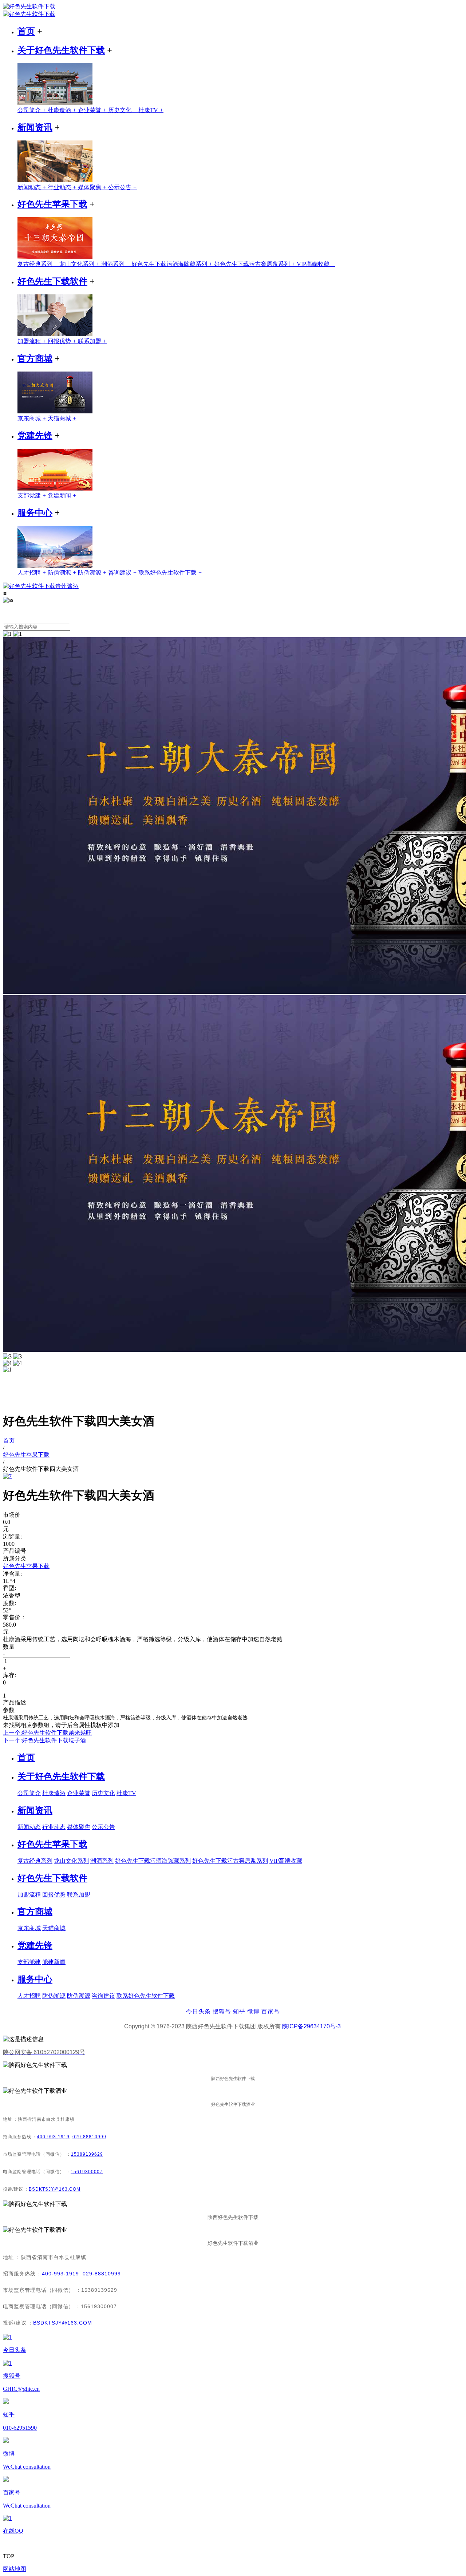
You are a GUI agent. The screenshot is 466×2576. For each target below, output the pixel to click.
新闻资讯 (35, 127)
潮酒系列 (116, 264)
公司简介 (33, 110)
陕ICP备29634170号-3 (311, 2026)
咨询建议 (123, 573)
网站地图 (15, 2569)
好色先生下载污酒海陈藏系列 (173, 264)
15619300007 (87, 2172)
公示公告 (123, 187)
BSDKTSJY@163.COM (55, 2189)
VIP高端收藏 (316, 264)
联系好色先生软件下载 (170, 573)
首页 (26, 31)
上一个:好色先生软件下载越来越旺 (47, 1733)
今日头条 (198, 2011)
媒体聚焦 (93, 187)
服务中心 (35, 513)
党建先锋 (35, 436)
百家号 (271, 2011)
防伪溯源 (63, 573)
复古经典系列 (38, 264)
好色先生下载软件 (52, 281)
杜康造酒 (63, 110)
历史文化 (123, 110)
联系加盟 (92, 341)
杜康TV (151, 110)
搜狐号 (222, 2011)
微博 (253, 2011)
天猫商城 (62, 418)
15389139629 (87, 2154)
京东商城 (33, 418)
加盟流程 (33, 341)
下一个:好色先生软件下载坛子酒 (44, 1740)
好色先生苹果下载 (52, 204)
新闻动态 (33, 187)
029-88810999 (89, 2137)
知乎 (239, 2011)
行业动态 (63, 187)
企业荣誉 (93, 110)
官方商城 (35, 358)
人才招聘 (33, 573)
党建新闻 (62, 495)
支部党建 (33, 495)
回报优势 (63, 341)
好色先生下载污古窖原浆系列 (255, 264)
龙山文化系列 (80, 264)
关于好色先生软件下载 (61, 50)
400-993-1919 (53, 2137)
